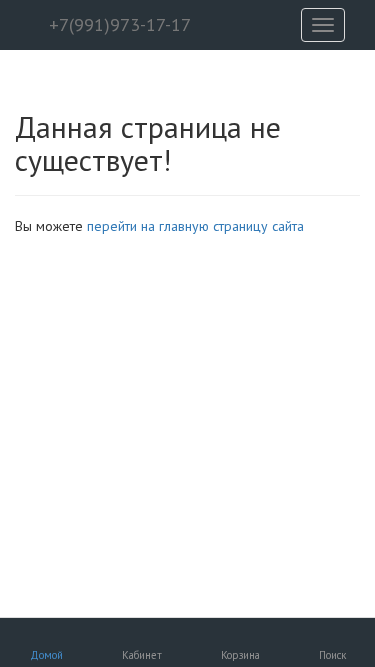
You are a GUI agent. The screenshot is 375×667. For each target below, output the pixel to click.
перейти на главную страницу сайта (195, 226)
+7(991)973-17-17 (117, 24)
